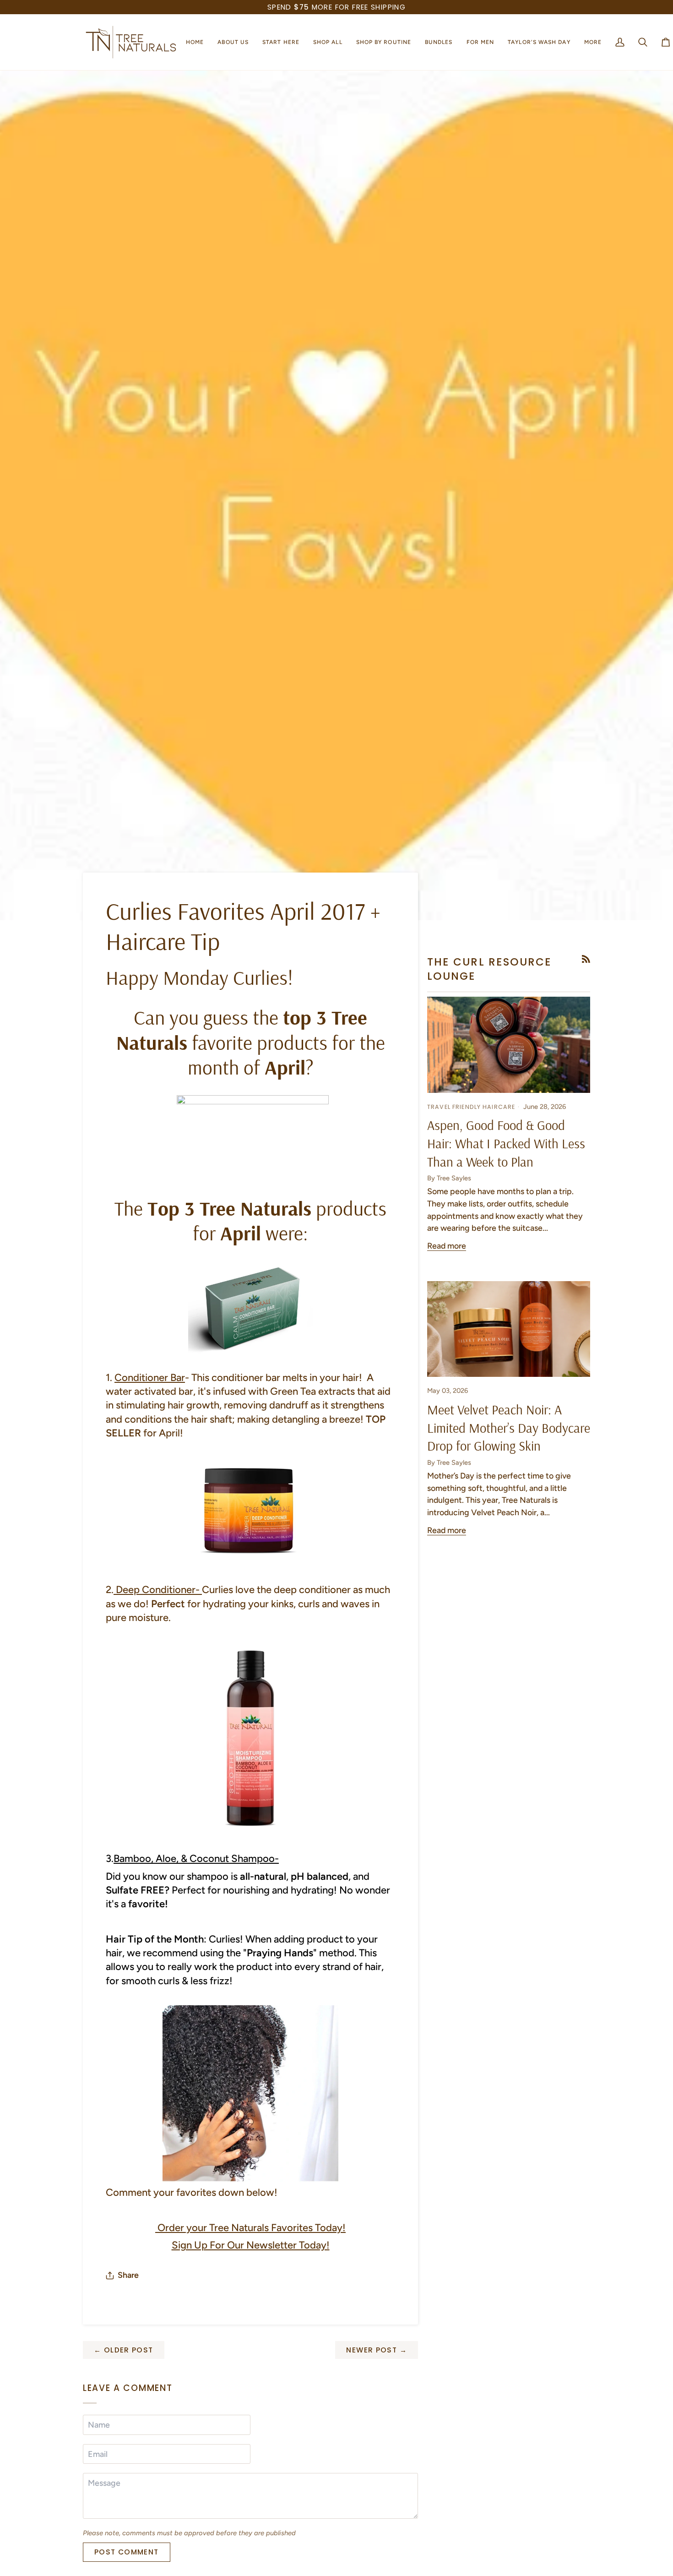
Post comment (127, 2552)
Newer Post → (377, 2350)
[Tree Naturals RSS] (586, 959)
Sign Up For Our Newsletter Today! (251, 2245)
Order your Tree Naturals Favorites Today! (250, 2228)
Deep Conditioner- (158, 1590)
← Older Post (124, 2350)
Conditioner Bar (150, 1378)
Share (128, 2275)
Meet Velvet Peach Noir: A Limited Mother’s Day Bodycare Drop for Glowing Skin (509, 1427)
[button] (233, 42)
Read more (447, 1246)
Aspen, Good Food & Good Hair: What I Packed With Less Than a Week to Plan (506, 1143)
